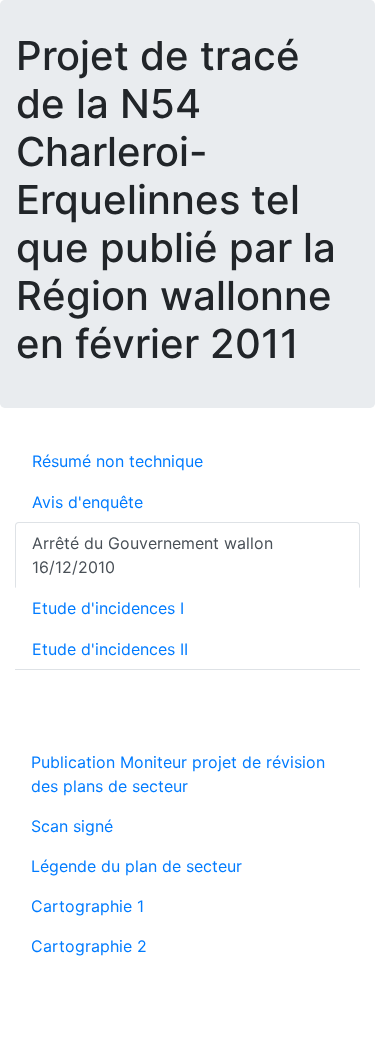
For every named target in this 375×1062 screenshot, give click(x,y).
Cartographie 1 (87, 906)
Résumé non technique (117, 461)
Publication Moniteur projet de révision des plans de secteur (178, 774)
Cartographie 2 (89, 946)
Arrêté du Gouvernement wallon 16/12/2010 (152, 555)
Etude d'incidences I (108, 608)
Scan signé (72, 826)
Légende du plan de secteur (136, 866)
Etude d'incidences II (110, 649)
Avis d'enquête (87, 502)
